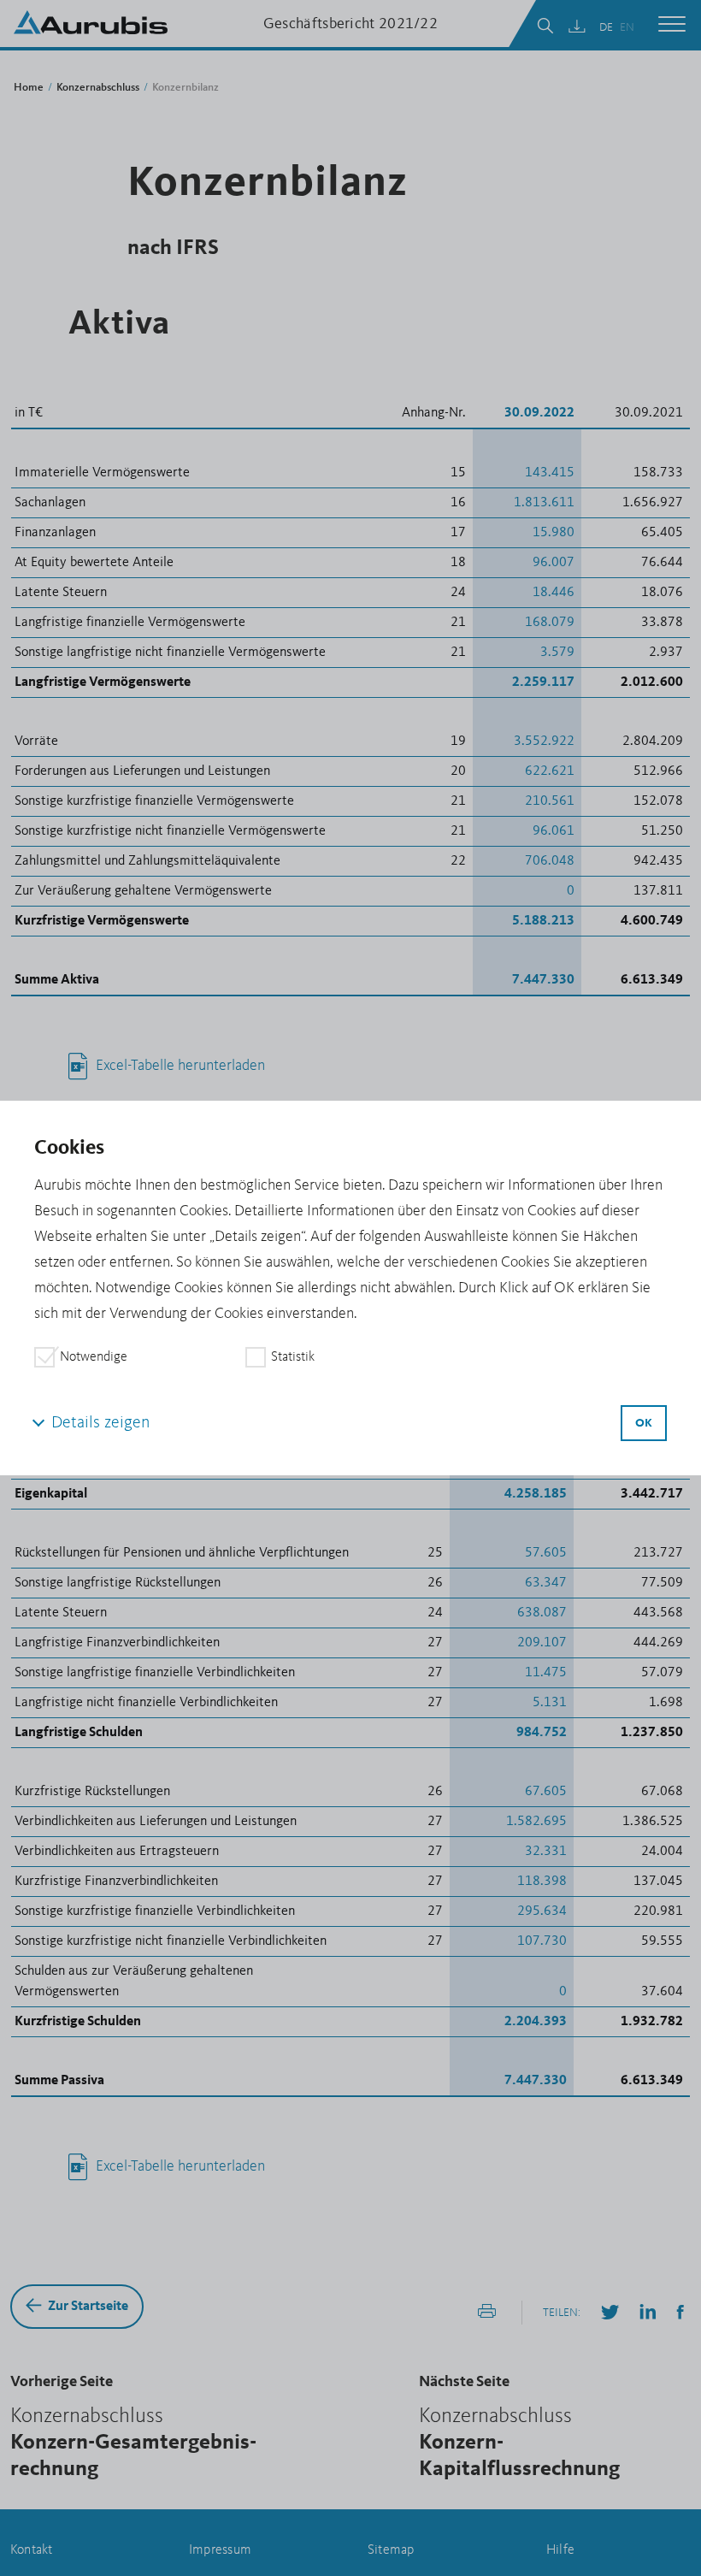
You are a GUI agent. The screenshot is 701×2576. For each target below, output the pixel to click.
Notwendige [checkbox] (94, 1357)
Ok (644, 1423)
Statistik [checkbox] (293, 1357)
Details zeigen (100, 1423)
